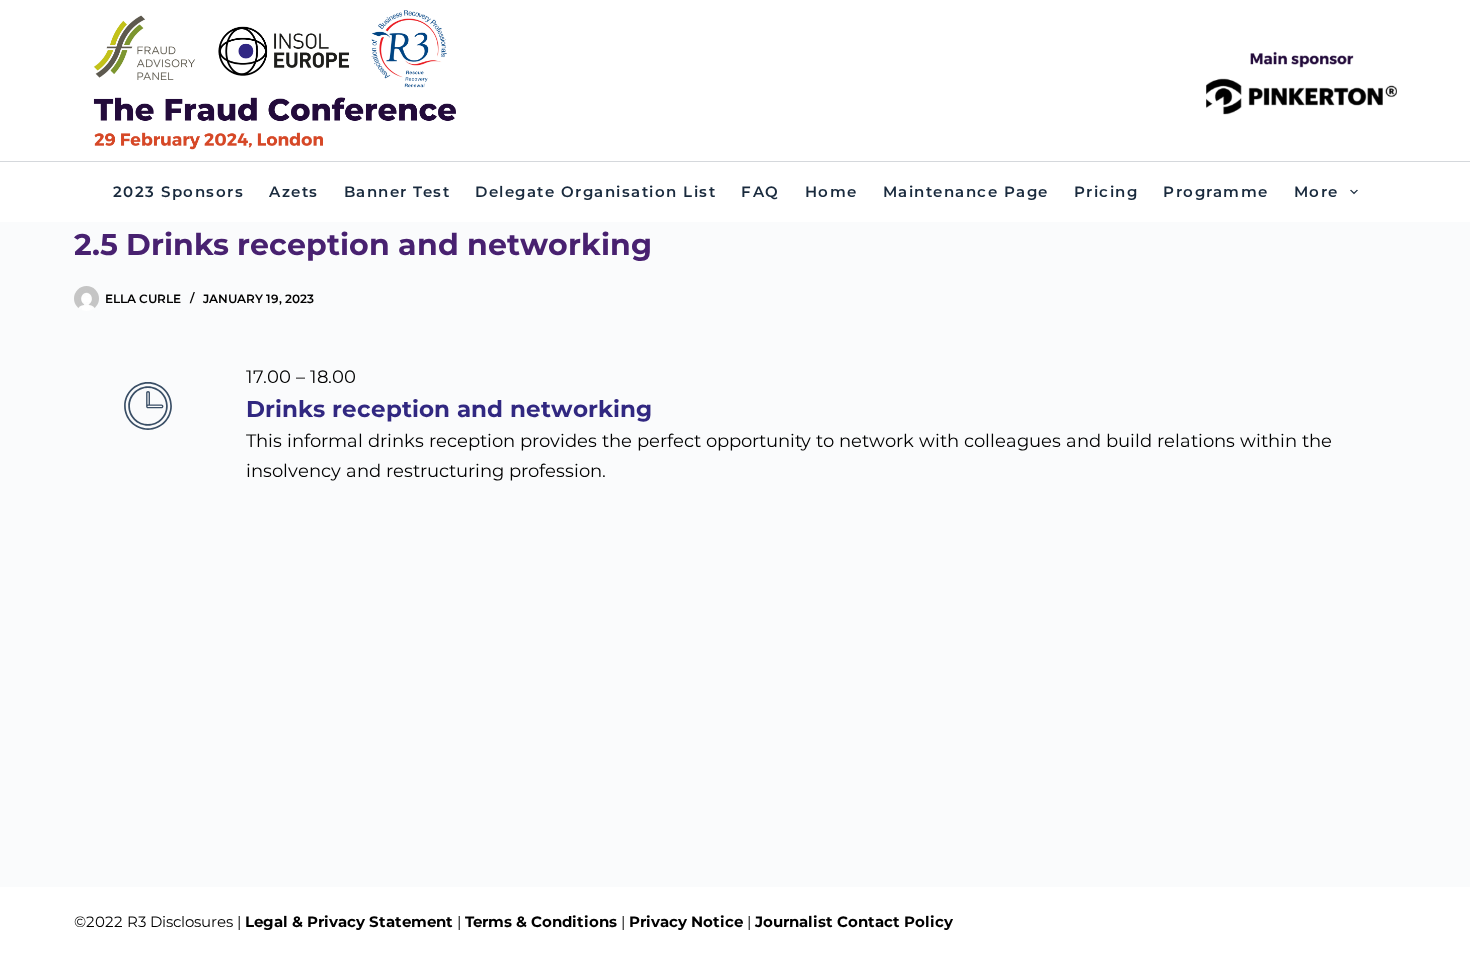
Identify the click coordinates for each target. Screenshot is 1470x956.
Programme (1216, 191)
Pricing (1106, 191)
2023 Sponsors (179, 191)
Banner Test (397, 191)
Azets (294, 191)
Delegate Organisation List (595, 191)
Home (831, 191)
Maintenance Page (966, 191)
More (1316, 191)
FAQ (760, 191)
